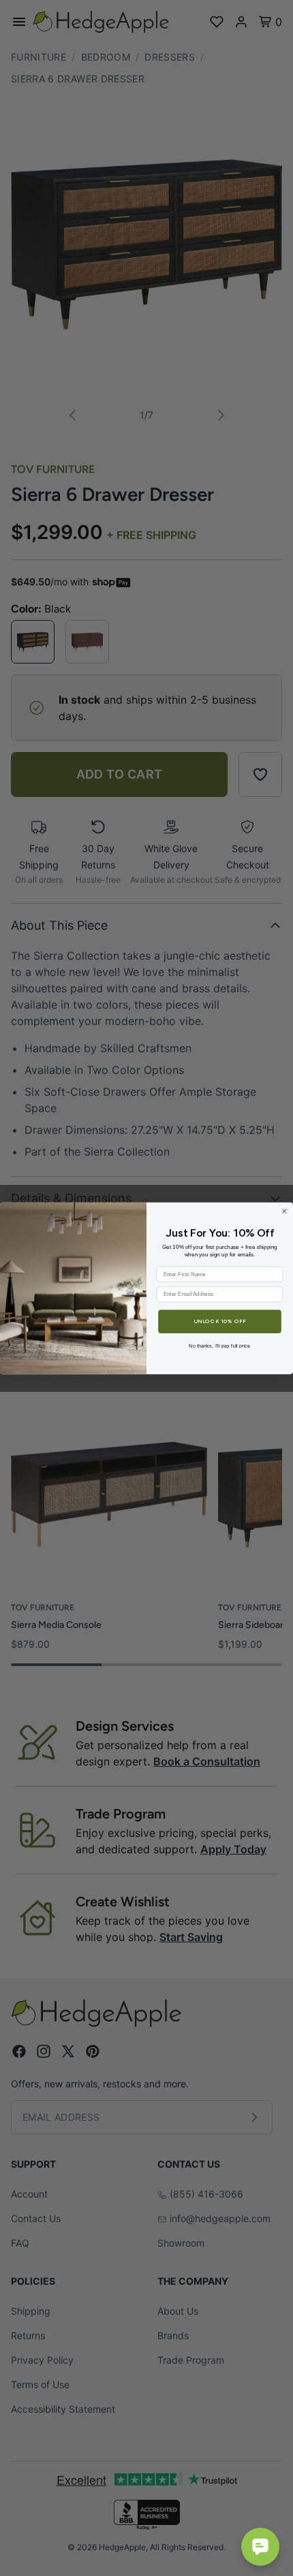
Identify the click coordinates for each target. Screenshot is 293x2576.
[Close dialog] (285, 1211)
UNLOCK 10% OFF (220, 1321)
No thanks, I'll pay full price (219, 1345)
